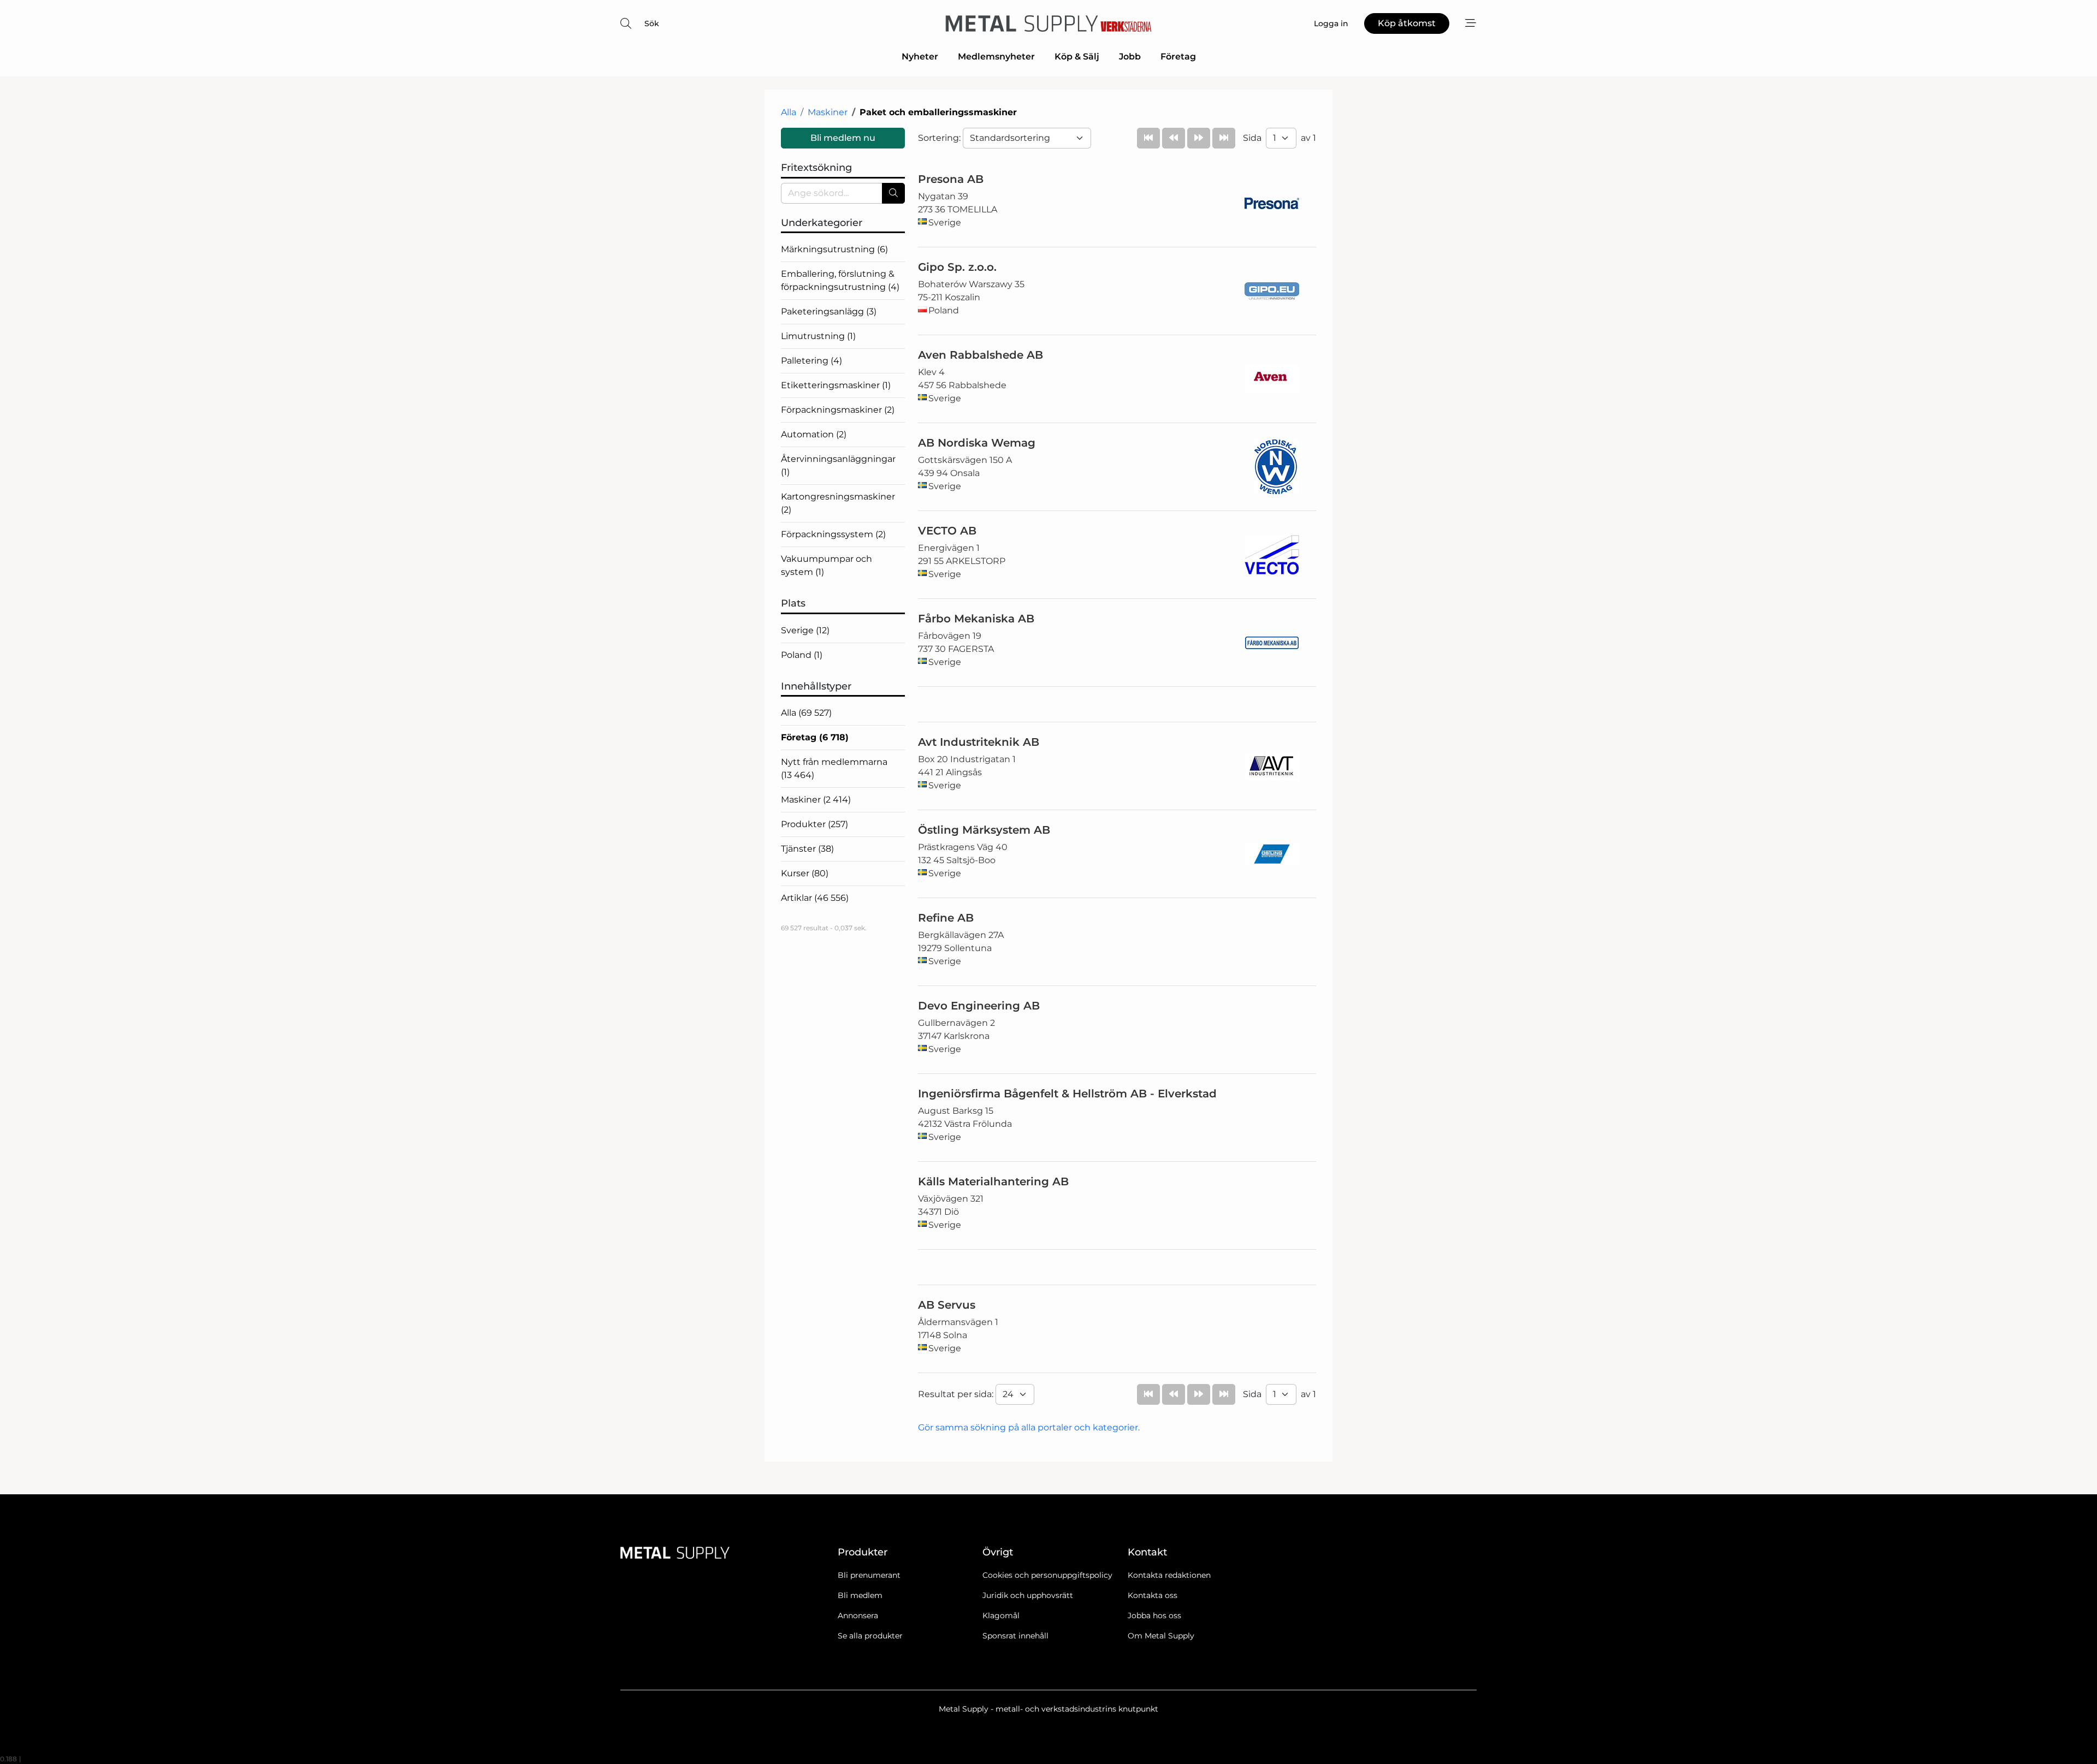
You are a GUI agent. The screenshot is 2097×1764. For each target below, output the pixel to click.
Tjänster (807, 849)
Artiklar (815, 898)
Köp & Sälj (1077, 57)
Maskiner (828, 112)
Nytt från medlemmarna (834, 768)
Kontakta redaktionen (1169, 1575)
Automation (814, 434)
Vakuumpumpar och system (827, 565)
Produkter (814, 824)
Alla (789, 112)
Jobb (1130, 57)
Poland (802, 655)
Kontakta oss (1153, 1595)
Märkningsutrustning (834, 249)
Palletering (811, 361)
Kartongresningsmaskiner (838, 503)
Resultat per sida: (957, 1394)
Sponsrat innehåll (1015, 1636)
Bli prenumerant (869, 1575)
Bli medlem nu (843, 138)
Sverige (805, 630)
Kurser (805, 873)
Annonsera (858, 1615)
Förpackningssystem (833, 534)
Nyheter (920, 57)
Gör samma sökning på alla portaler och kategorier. (1029, 1427)
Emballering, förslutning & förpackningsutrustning (840, 280)
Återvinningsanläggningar (838, 465)
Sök (652, 23)
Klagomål (1001, 1615)
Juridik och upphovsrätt (1028, 1595)
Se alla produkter (870, 1636)
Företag (1178, 57)
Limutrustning (818, 336)
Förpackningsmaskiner (838, 410)
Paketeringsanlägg (829, 311)
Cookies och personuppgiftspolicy (1047, 1575)
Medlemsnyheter (996, 57)
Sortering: (940, 138)
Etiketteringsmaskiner (836, 385)
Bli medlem (860, 1595)
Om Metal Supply (1161, 1636)
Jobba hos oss (1154, 1615)
